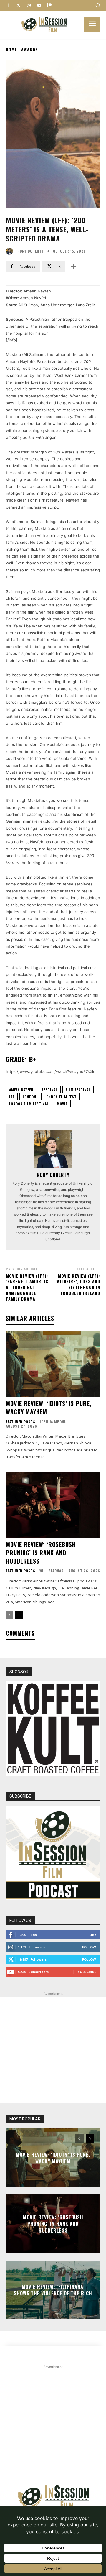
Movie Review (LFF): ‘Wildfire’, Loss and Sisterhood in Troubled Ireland (78, 1284)
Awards (30, 49)
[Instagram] (29, 5)
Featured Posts (21, 1422)
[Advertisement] (53, 2050)
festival (50, 1090)
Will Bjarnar (52, 1571)
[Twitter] (18, 5)
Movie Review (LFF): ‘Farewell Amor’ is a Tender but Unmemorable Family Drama (27, 1287)
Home (11, 49)
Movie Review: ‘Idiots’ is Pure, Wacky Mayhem (49, 1408)
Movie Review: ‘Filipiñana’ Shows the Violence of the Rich (53, 2290)
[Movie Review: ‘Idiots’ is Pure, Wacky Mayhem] (53, 1364)
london (29, 1097)
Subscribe (87, 1972)
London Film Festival (29, 1104)
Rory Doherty (30, 251)
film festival (78, 1090)
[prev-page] (10, 1615)
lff (12, 1097)
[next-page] (19, 1615)
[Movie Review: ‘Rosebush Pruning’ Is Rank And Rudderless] (53, 1505)
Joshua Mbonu (53, 1422)
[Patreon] (49, 5)
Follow (89, 1947)
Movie (62, 1104)
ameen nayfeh (21, 1090)
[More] (73, 267)
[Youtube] (39, 5)
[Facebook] (8, 5)
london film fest (61, 1097)
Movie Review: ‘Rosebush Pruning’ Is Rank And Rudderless (41, 1553)
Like (93, 1935)
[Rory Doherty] (11, 251)
